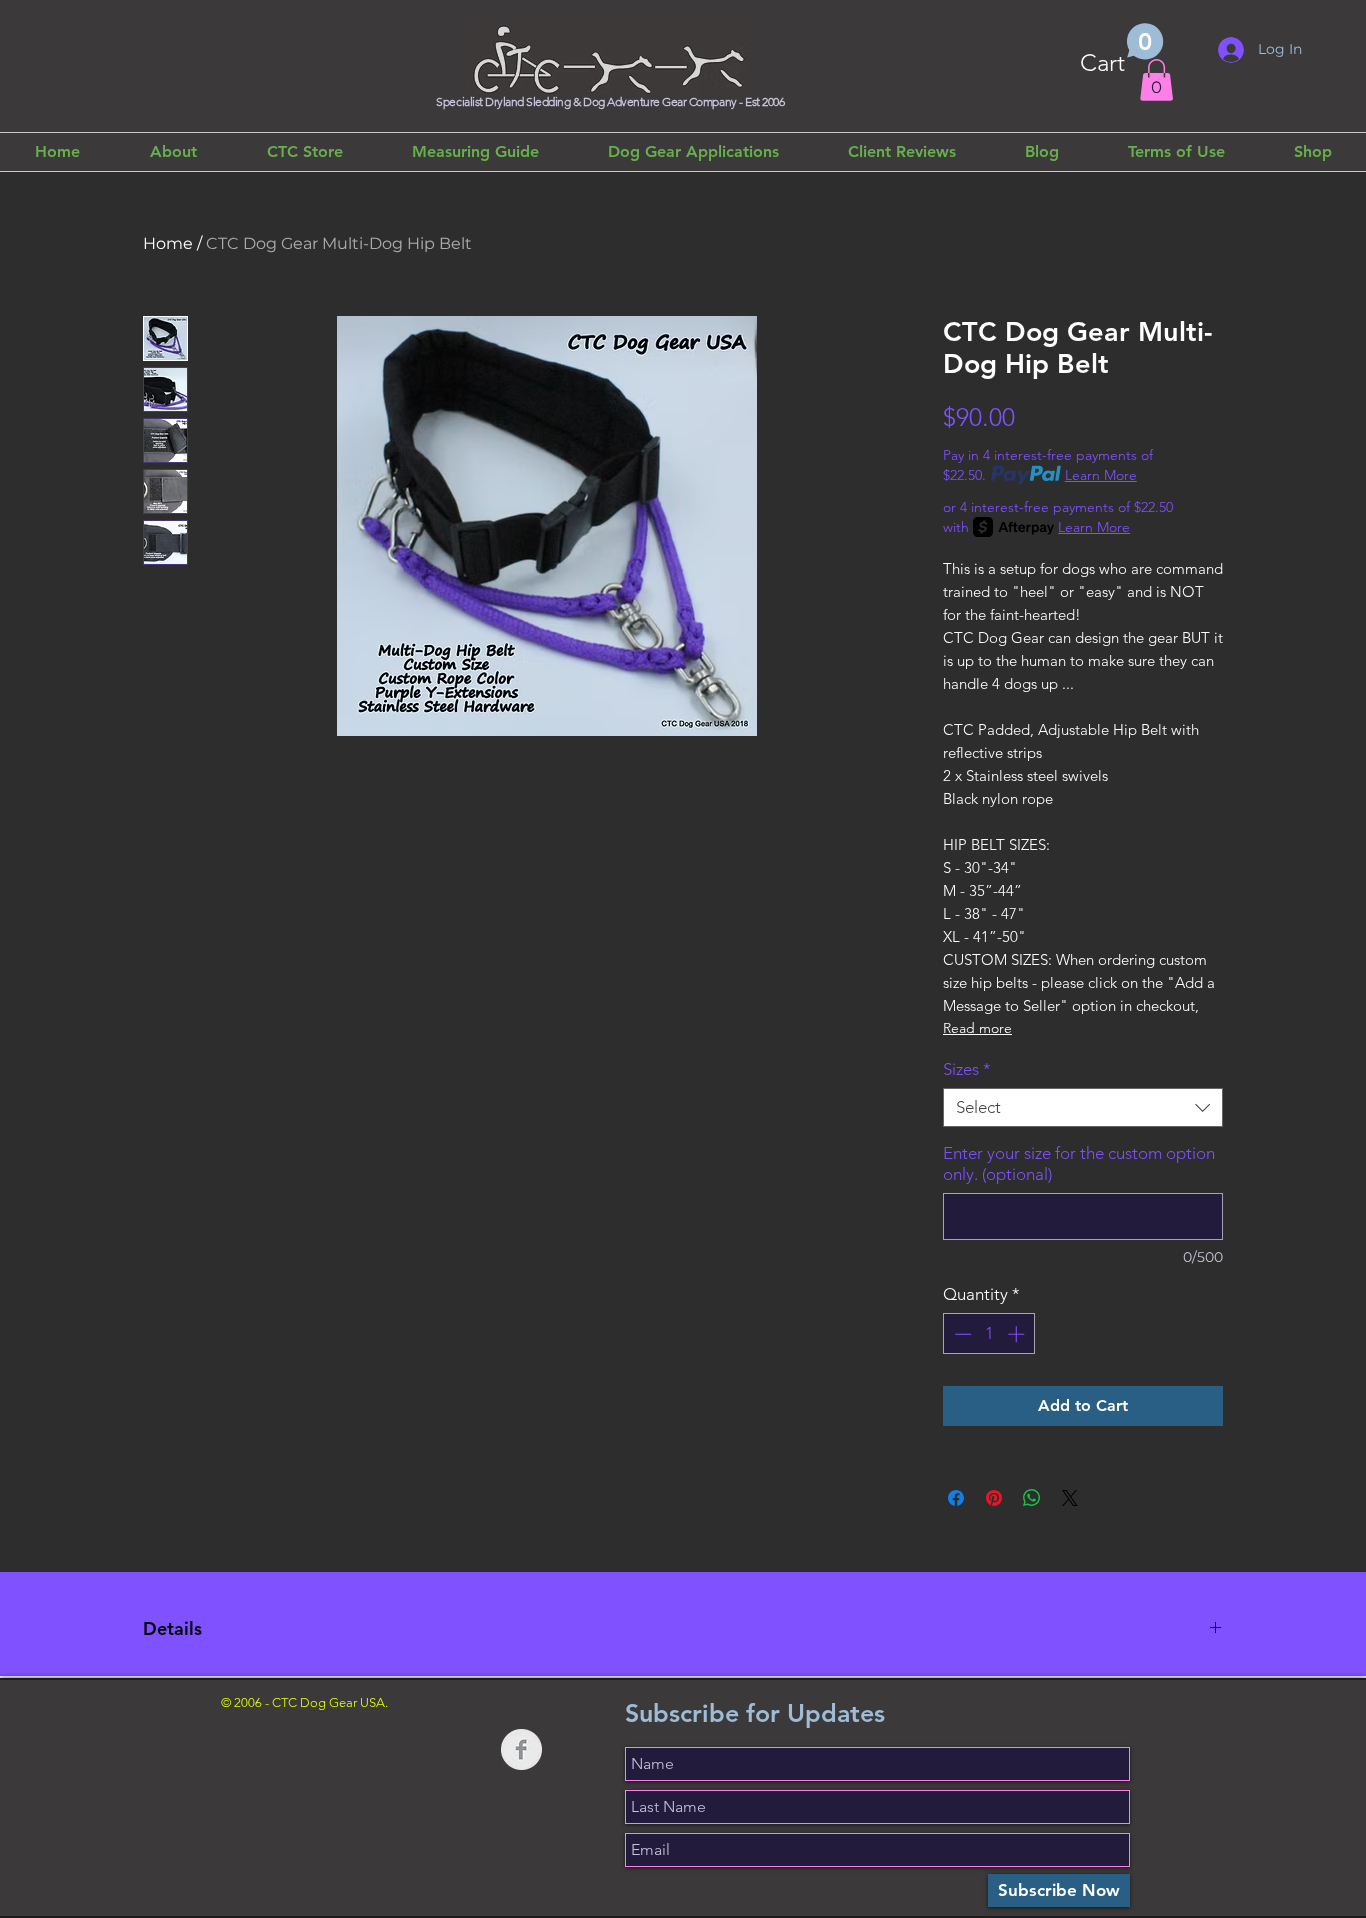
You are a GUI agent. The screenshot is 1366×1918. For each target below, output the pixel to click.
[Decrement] (961, 1334)
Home (168, 243)
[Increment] (1018, 1334)
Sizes (967, 1069)
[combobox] (1083, 1107)
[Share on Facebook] (956, 1498)
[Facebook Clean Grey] (521, 1749)
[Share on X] (1070, 1498)
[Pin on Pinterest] (994, 1498)
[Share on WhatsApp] (1032, 1498)
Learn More (1101, 475)
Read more (977, 1028)
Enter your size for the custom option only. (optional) (1079, 1163)
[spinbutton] (989, 1334)
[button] (1122, 50)
